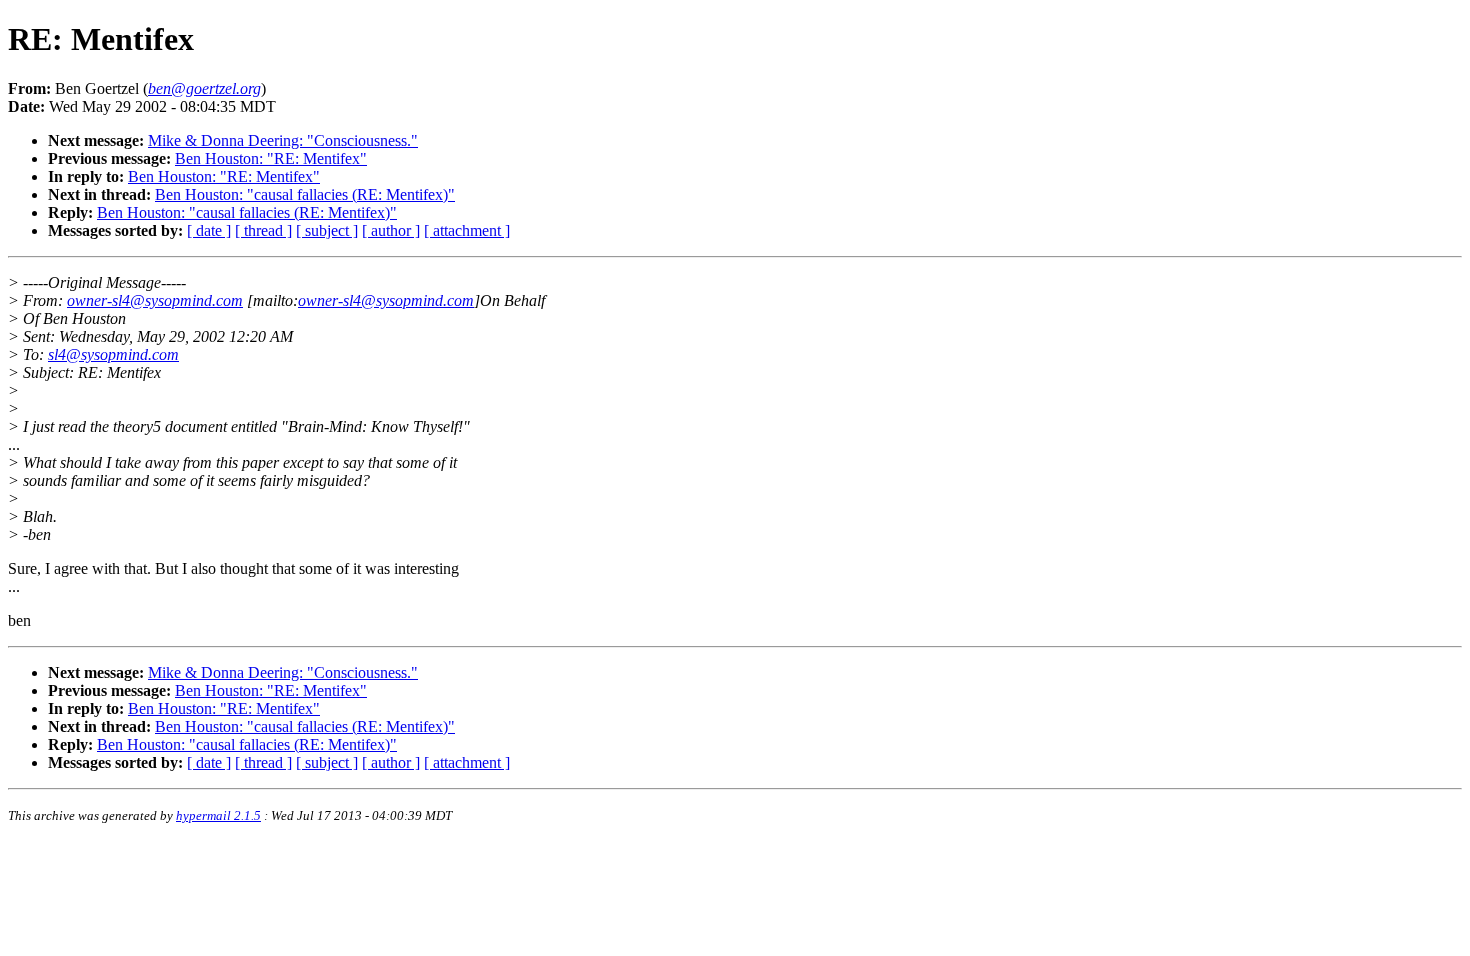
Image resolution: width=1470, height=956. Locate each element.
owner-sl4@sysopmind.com (155, 300)
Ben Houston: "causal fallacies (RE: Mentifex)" (305, 194)
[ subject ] (327, 230)
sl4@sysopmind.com (113, 354)
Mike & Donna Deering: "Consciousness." (283, 140)
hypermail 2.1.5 (218, 815)
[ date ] (209, 230)
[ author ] (391, 230)
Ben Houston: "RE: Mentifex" (271, 158)
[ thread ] (263, 230)
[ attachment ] (467, 230)
